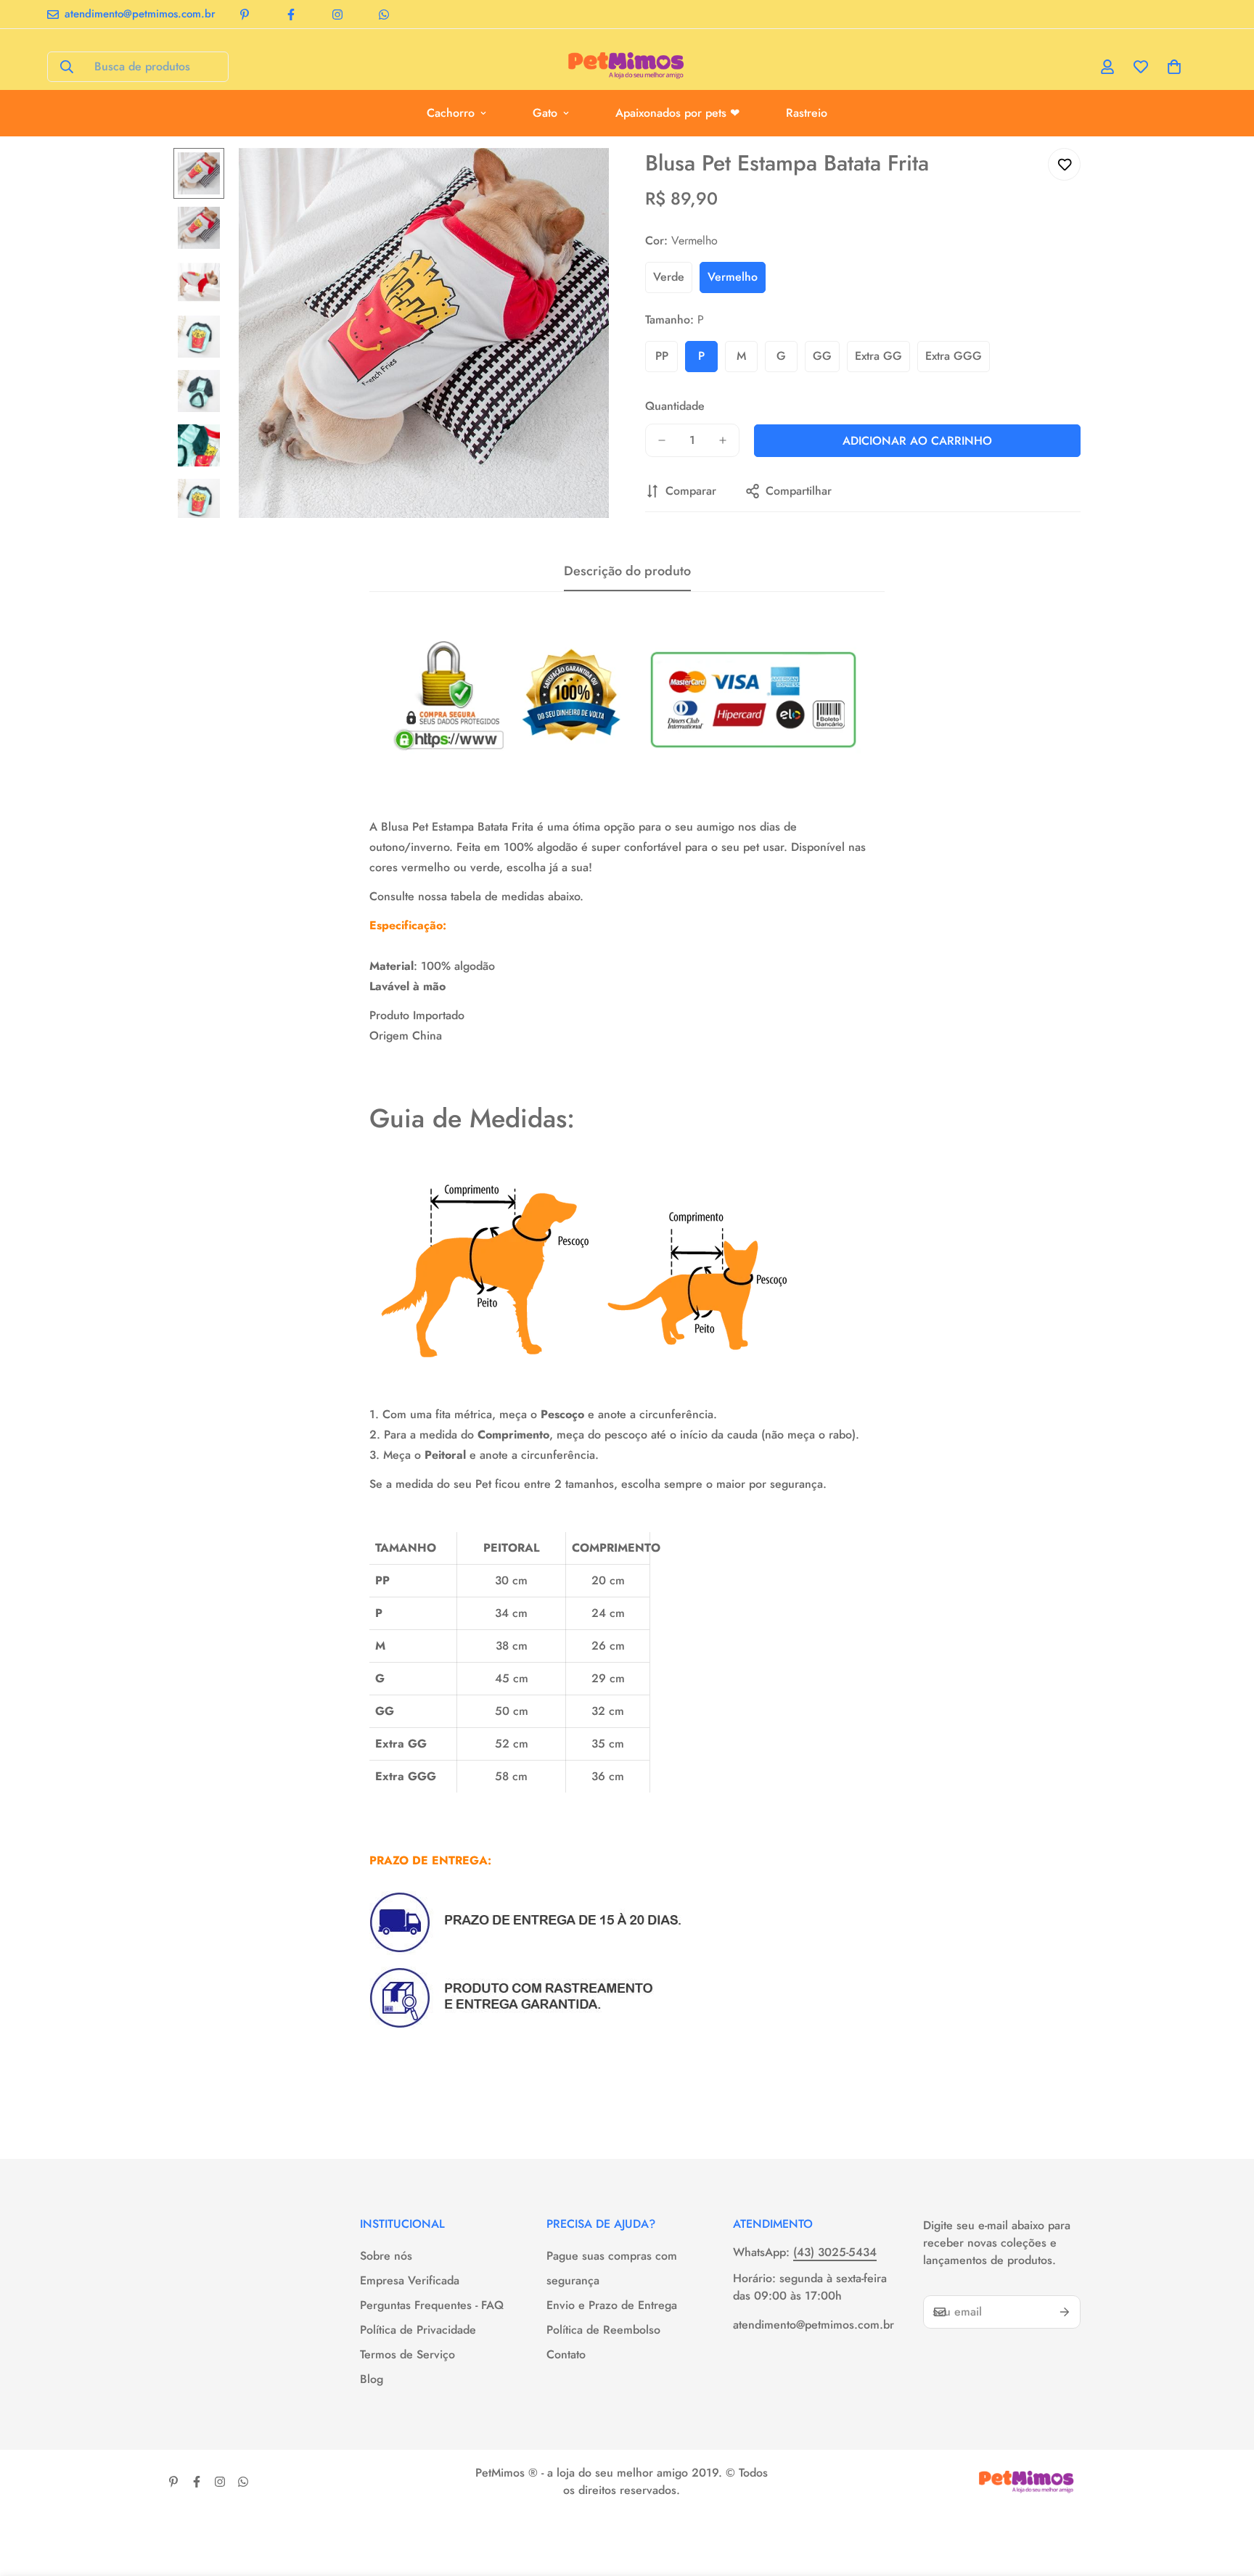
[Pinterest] (245, 15)
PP (662, 356)
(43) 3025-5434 (835, 2252)
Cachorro (451, 113)
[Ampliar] (578, 179)
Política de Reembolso (603, 2330)
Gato (545, 113)
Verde (669, 277)
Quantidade (675, 406)
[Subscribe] (1065, 2312)
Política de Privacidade (418, 2330)
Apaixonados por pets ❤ (677, 113)
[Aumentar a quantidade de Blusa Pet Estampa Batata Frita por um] (723, 440)
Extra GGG (954, 356)
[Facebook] (291, 15)
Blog (372, 2379)
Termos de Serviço (407, 2354)
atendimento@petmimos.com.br (814, 2325)
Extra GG (878, 356)
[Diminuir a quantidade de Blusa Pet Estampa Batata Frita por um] (662, 440)
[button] (1174, 67)
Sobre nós (386, 2256)
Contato (566, 2354)
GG (822, 356)
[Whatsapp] (384, 15)
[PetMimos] (627, 67)
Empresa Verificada (410, 2280)
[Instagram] (337, 15)
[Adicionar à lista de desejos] (1064, 164)
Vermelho (733, 277)
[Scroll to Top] (1226, 2497)
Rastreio (807, 113)
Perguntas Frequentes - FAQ (432, 2305)
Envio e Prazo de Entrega (612, 2305)
